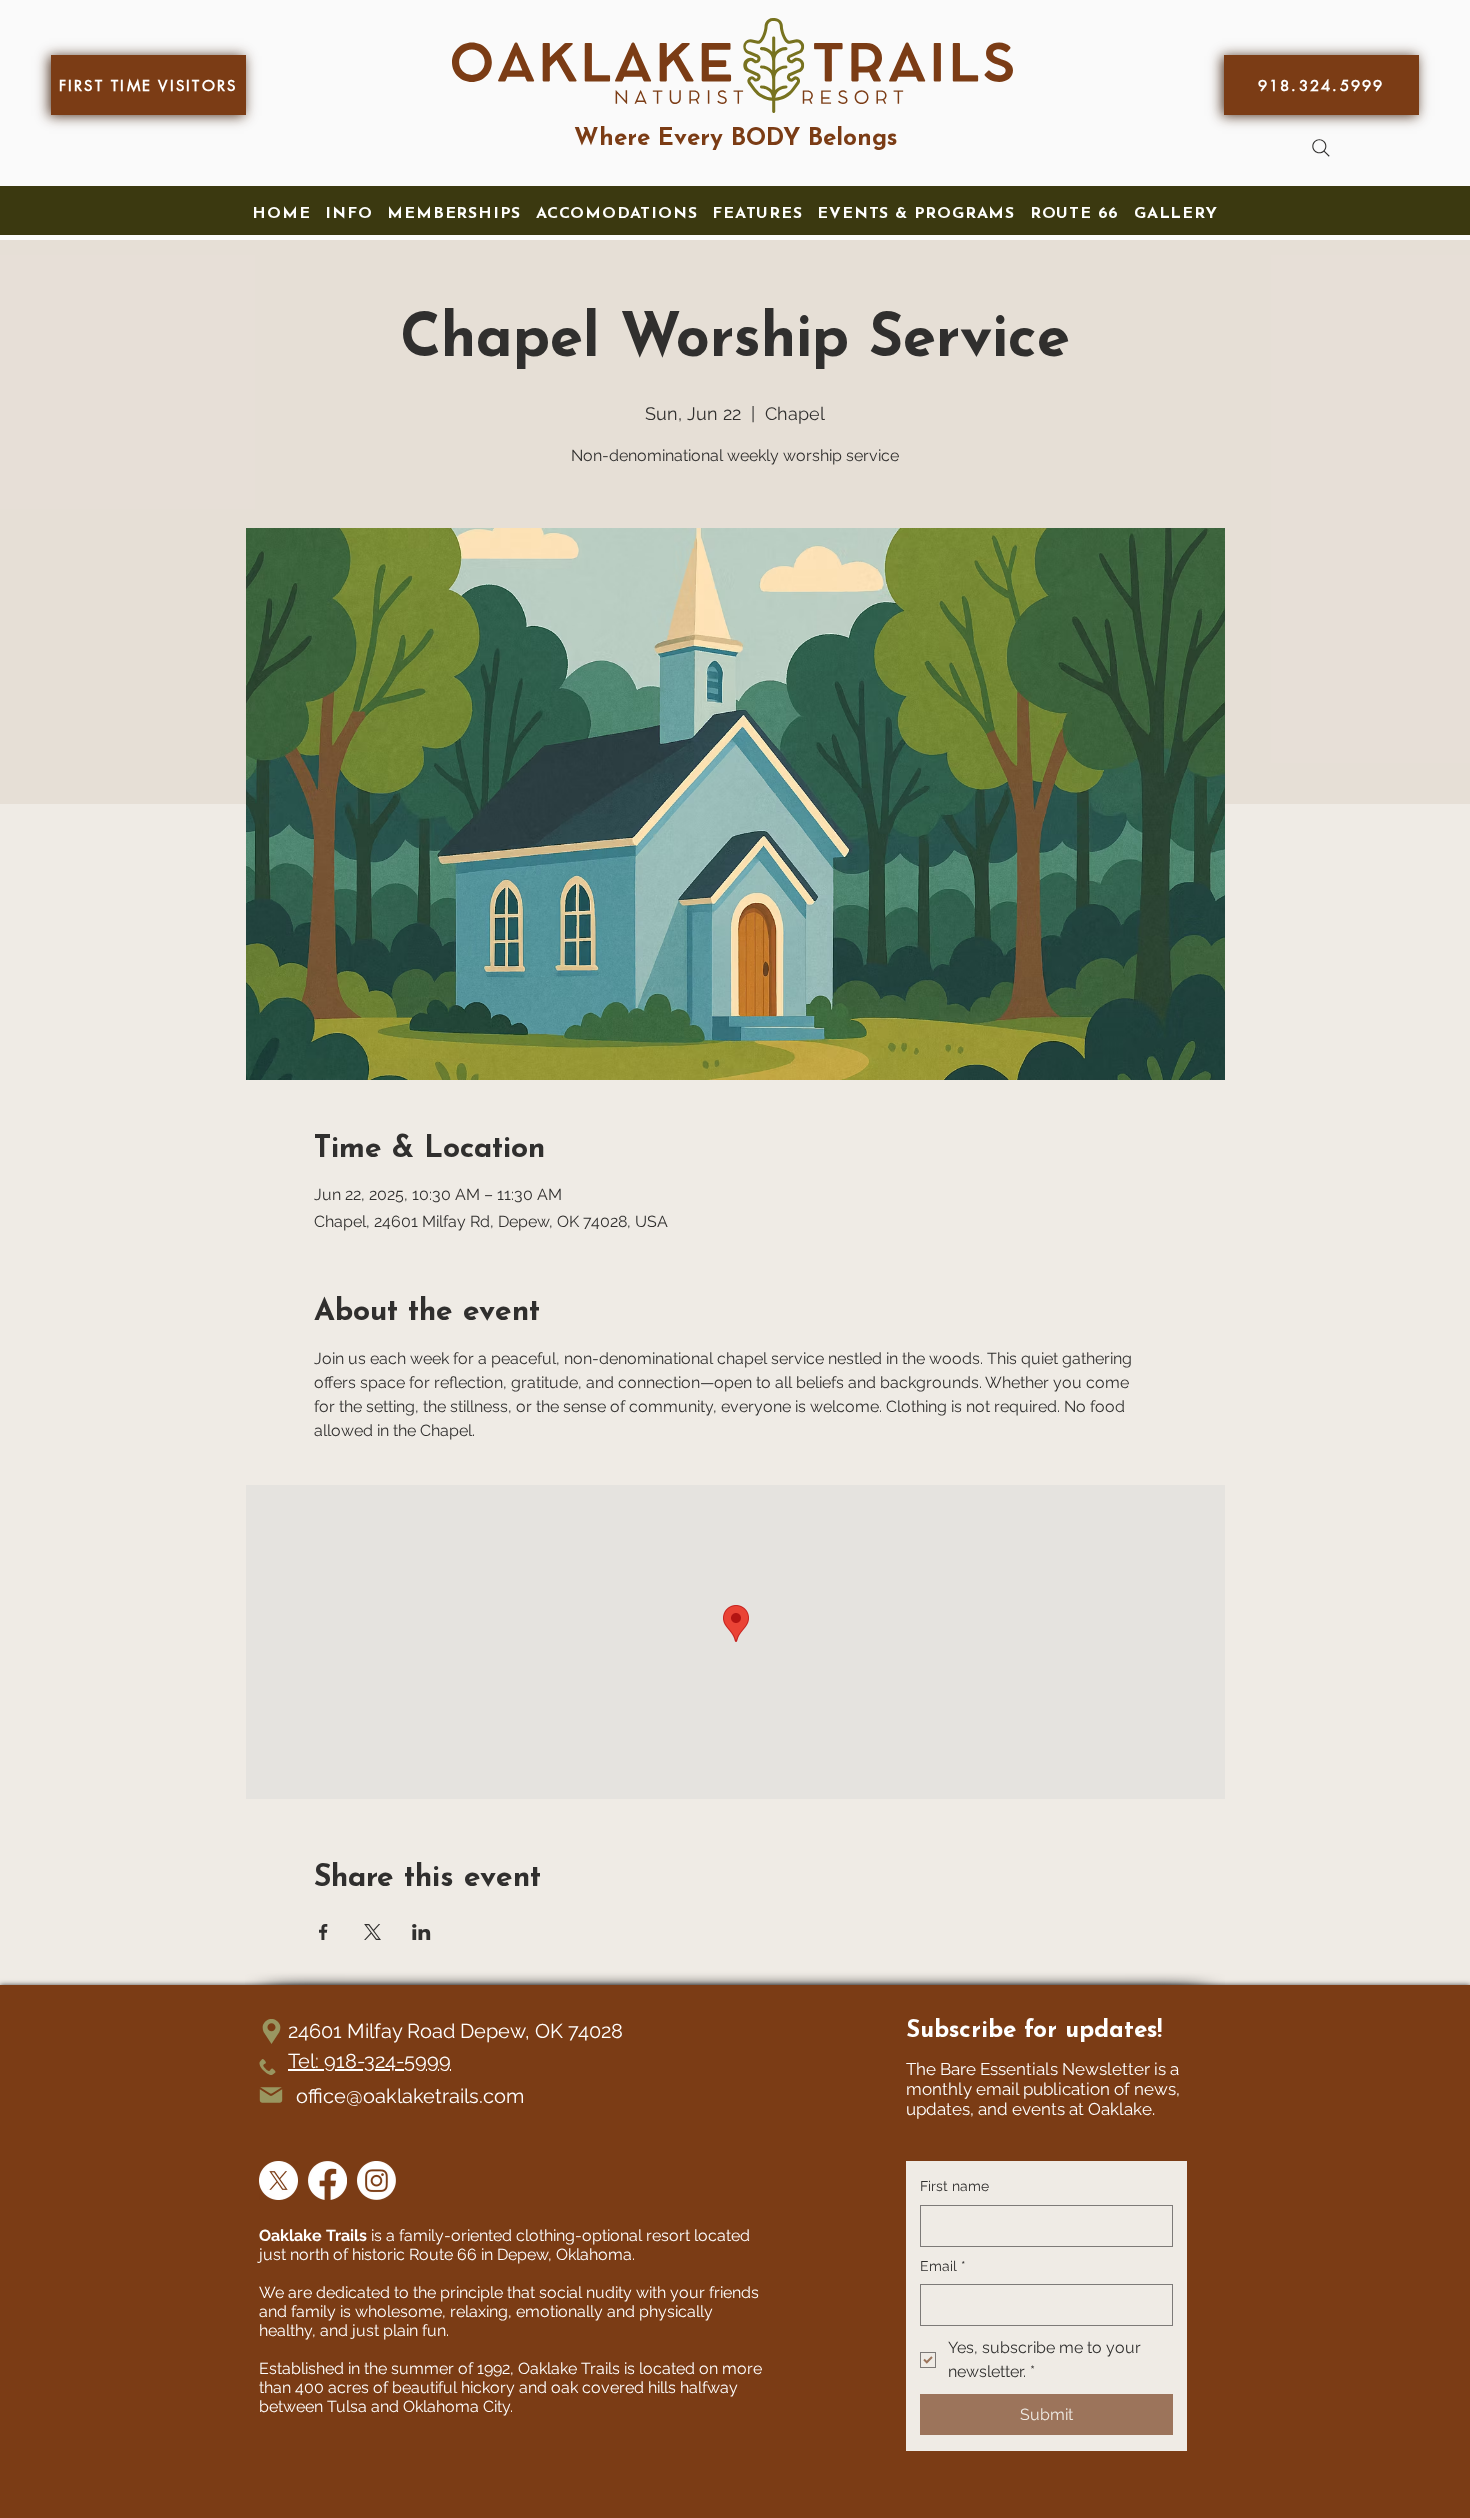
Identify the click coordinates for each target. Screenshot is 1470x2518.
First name (954, 2186)
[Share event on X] (372, 1932)
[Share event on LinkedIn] (421, 1932)
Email (943, 2266)
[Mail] (271, 2095)
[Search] (1321, 148)
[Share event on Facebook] (323, 1932)
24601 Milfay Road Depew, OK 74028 (455, 2031)
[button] (349, 214)
